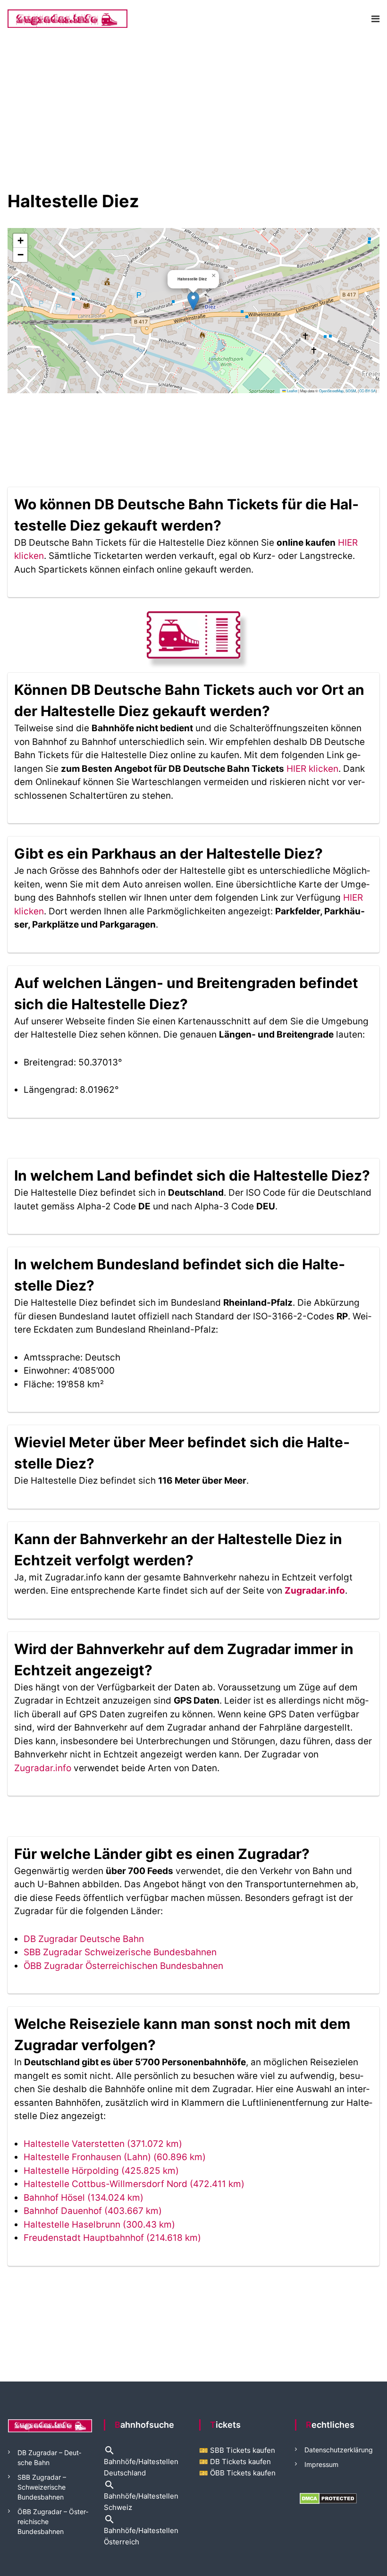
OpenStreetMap (331, 391)
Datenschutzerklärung (339, 2450)
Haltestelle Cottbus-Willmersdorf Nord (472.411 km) (134, 2184)
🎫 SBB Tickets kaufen (237, 2450)
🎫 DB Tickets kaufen (235, 2462)
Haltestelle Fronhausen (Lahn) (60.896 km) (115, 2157)
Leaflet (292, 391)
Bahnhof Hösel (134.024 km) (84, 2198)
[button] (193, 301)
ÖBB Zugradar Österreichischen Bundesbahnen (123, 1966)
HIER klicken (312, 769)
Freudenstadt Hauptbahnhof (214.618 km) (112, 2238)
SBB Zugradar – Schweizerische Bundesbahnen (42, 2487)
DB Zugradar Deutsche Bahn (84, 1939)
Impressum (321, 2464)
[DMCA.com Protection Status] (328, 2498)
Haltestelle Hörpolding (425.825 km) (101, 2171)
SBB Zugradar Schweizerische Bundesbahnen (120, 1952)
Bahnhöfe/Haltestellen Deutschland (141, 2462)
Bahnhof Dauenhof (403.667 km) (93, 2211)
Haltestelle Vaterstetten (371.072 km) (103, 2144)
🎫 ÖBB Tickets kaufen (237, 2473)
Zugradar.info (315, 1591)
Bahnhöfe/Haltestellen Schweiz (141, 2496)
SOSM (351, 391)
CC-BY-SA (367, 391)
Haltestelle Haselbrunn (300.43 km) (99, 2225)
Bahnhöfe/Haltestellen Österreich (141, 2530)
